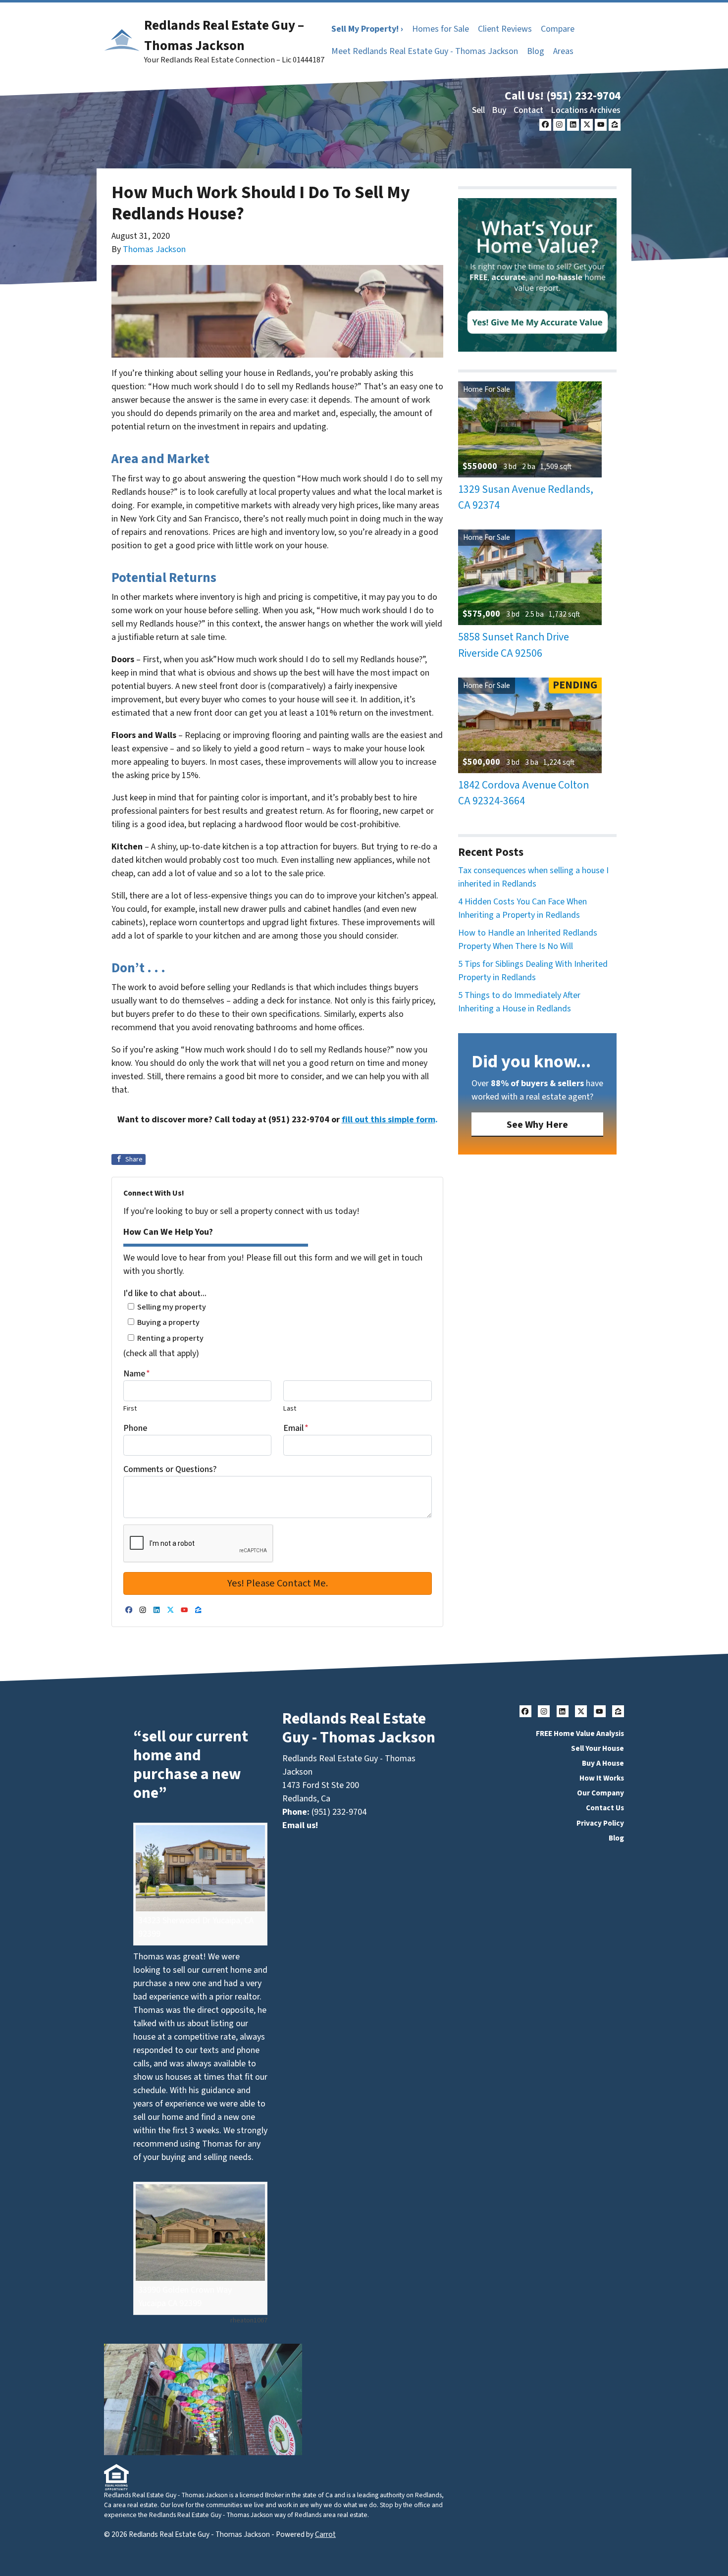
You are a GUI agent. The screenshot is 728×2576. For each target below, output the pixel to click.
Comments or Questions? (170, 1469)
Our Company (600, 1793)
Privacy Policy (600, 1823)
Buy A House (603, 1763)
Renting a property (170, 1338)
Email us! (300, 1825)
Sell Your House (598, 1748)
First (130, 1408)
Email (296, 1428)
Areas (563, 51)
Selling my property (172, 1307)
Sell (478, 110)
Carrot (325, 2534)
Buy (499, 110)
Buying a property (168, 1322)
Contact (528, 110)
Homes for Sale (441, 29)
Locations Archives (586, 110)
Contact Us (605, 1808)
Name (137, 1374)
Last (290, 1408)
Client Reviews (505, 29)
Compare (558, 29)
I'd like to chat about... (165, 1293)
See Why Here (537, 1125)
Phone (135, 1428)
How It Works (602, 1778)
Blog (536, 51)
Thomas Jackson (154, 249)
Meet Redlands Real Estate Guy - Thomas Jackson (425, 51)
